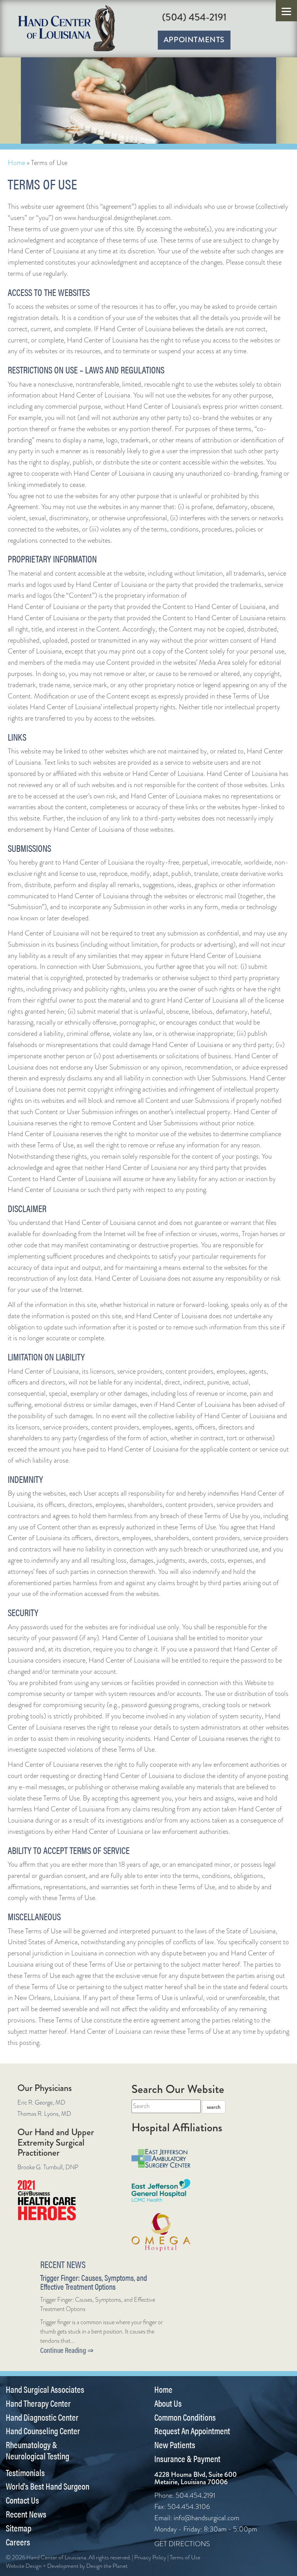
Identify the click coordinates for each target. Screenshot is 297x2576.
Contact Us (22, 2500)
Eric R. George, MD (41, 2102)
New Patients (175, 2445)
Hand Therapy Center (38, 2403)
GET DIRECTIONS (182, 2544)
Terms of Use (185, 2557)
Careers (18, 2542)
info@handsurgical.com (207, 2518)
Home (16, 163)
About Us (168, 2403)
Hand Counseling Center (43, 2431)
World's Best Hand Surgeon (48, 2486)
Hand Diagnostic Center (42, 2417)
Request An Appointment (192, 2431)
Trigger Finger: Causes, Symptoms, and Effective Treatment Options (94, 2282)
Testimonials (25, 2473)
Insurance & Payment (187, 2459)
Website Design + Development (42, 2566)
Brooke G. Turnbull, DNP (48, 2167)
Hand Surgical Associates (45, 2389)
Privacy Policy (150, 2557)
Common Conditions (185, 2417)
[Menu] (286, 11)
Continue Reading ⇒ (67, 2350)
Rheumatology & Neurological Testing (38, 2450)
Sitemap (19, 2528)
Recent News (26, 2514)
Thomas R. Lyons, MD (44, 2114)
